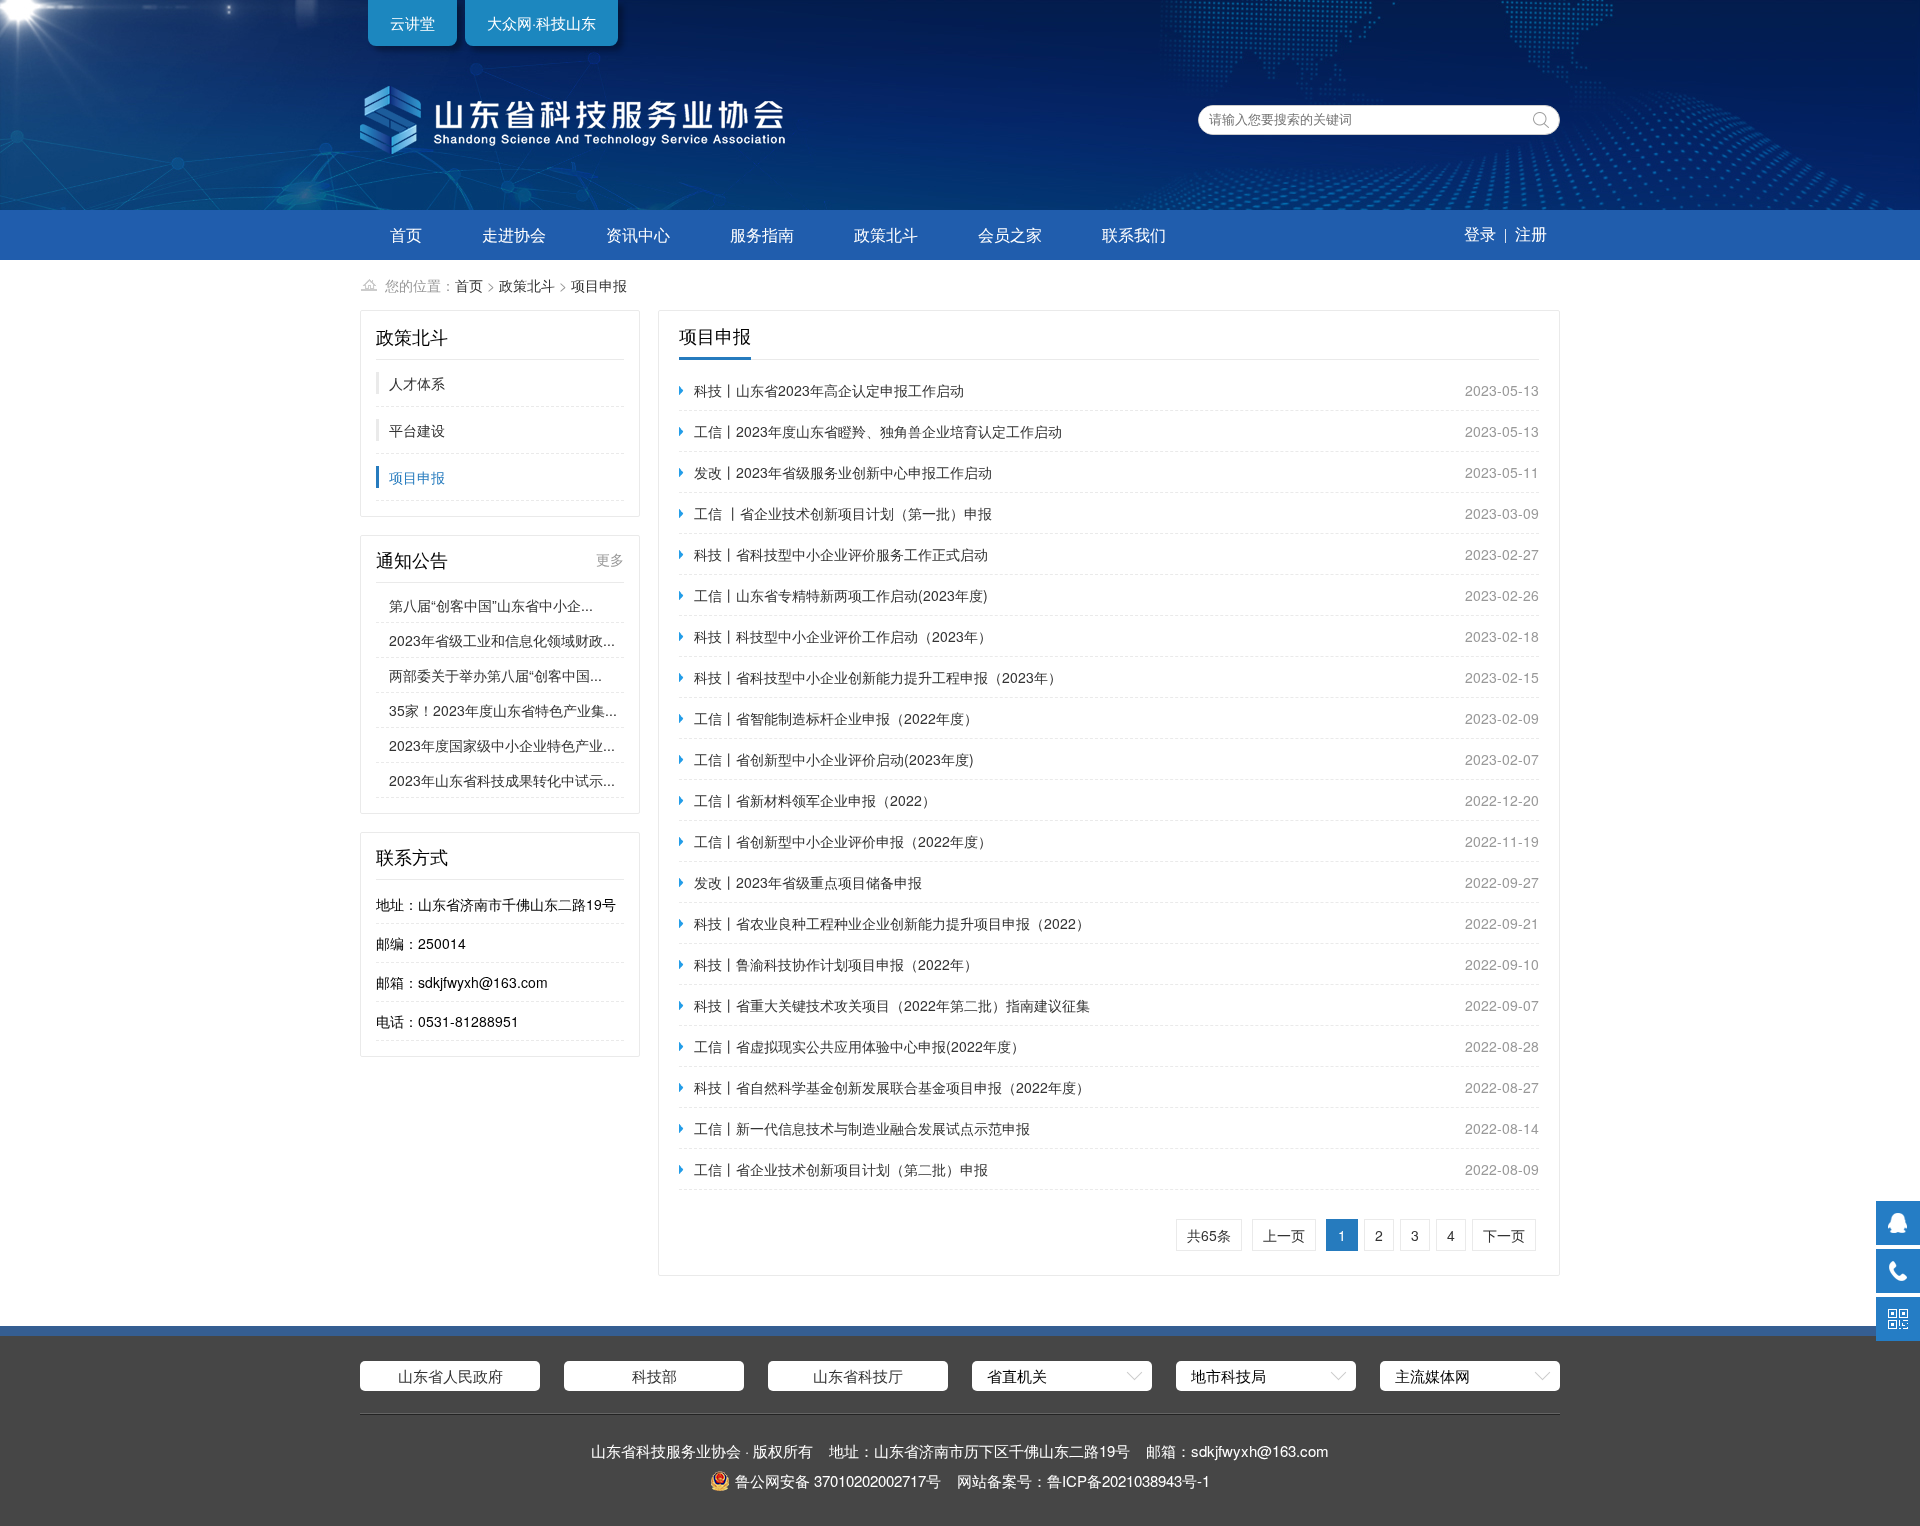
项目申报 (599, 285)
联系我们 (1134, 234)
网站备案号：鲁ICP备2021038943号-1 (1083, 1480)
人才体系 (417, 383)
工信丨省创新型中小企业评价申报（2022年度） (843, 841)
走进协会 (514, 234)
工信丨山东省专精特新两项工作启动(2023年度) (841, 595)
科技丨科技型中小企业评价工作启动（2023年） (843, 636)
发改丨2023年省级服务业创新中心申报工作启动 (843, 472)
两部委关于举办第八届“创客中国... (495, 675)
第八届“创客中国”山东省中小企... (491, 605)
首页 (406, 234)
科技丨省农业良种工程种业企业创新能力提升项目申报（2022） (892, 923)
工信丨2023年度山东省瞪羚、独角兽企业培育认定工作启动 (878, 431)
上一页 (1284, 1235)
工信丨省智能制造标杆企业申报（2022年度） (836, 718)
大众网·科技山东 (541, 22)
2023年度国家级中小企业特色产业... (502, 745)
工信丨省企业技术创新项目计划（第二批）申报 (841, 1169)
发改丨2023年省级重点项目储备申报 (808, 882)
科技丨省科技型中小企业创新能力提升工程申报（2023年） (878, 677)
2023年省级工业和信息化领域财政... (502, 640)
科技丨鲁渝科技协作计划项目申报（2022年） (836, 964)
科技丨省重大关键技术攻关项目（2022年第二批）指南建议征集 (892, 1005)
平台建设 (417, 430)
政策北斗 (886, 234)
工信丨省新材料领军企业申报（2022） (815, 800)
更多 (610, 559)
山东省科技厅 (858, 1375)
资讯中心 (638, 234)
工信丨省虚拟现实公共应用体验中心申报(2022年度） (859, 1046)
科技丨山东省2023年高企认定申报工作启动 (829, 390)
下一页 (1504, 1235)
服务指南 (762, 234)
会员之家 (1010, 234)
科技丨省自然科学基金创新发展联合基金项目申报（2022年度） (892, 1087)
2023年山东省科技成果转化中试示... (502, 780)
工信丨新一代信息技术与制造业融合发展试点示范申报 (862, 1128)
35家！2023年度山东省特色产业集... (503, 710)
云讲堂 (412, 22)
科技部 (654, 1375)
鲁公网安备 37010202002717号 (838, 1480)
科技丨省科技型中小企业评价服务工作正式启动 (841, 554)
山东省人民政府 (450, 1375)
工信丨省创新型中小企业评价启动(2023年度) (834, 759)
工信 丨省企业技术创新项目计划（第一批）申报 (843, 513)
